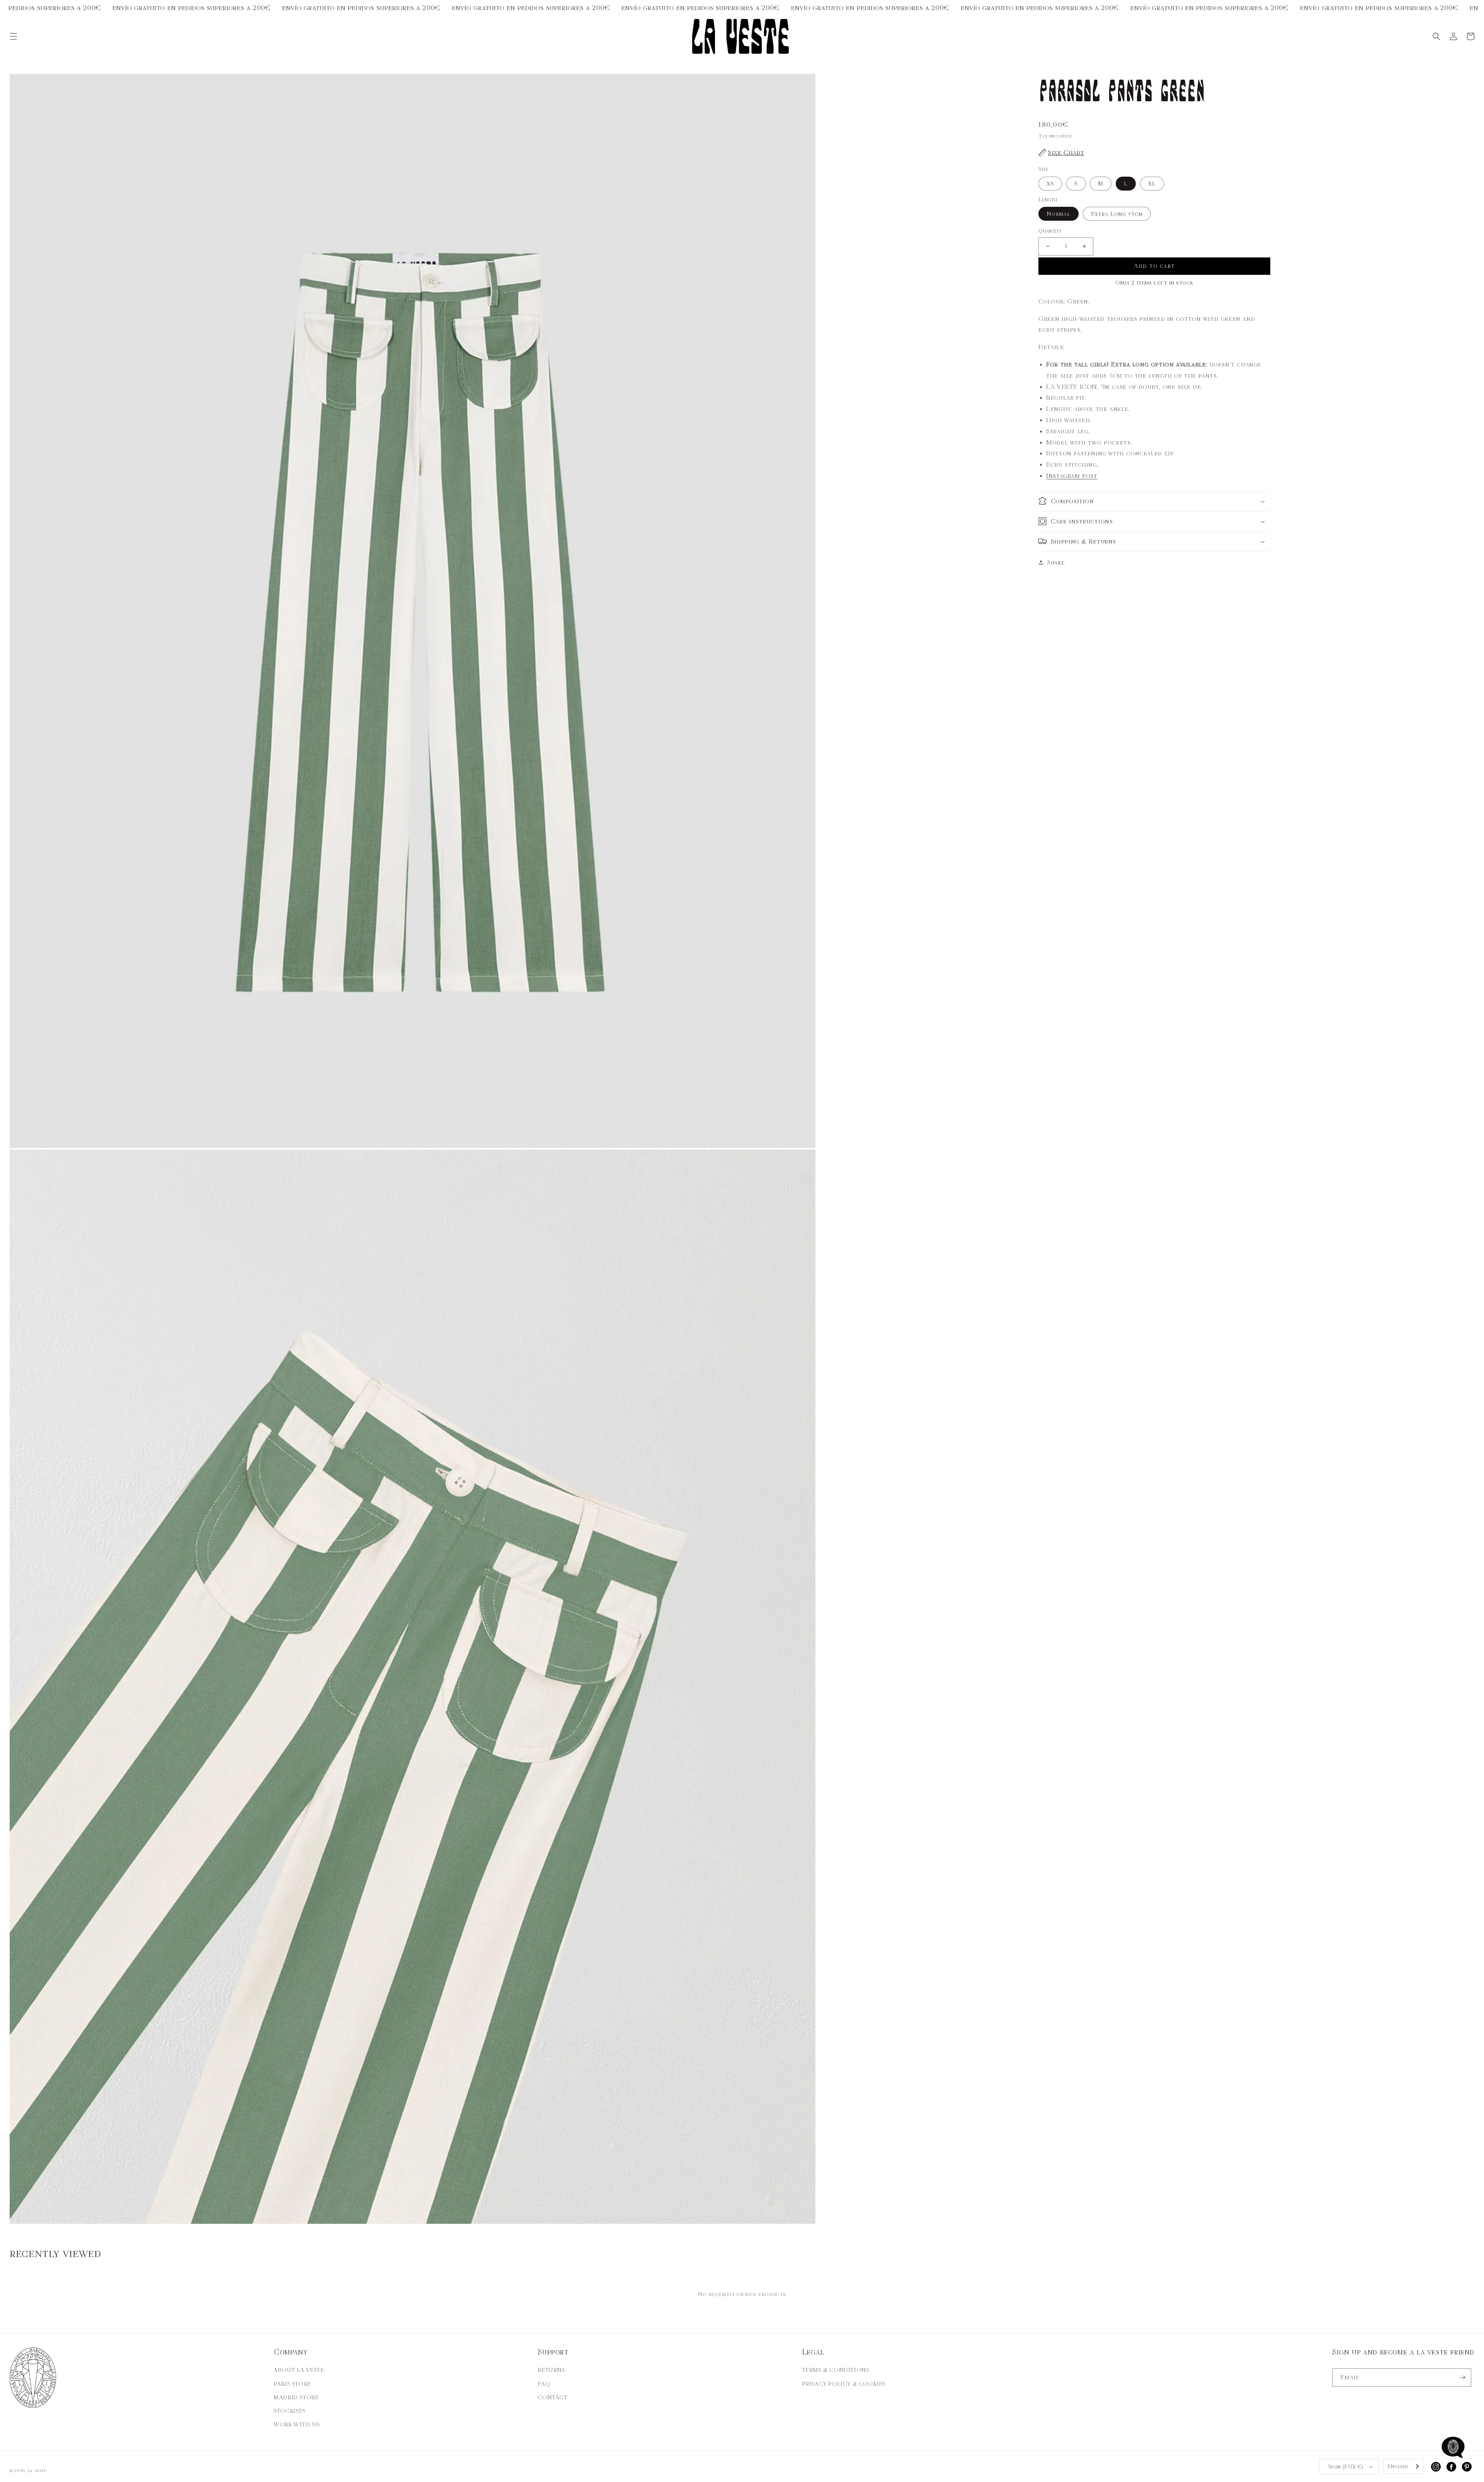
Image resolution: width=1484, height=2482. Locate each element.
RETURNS (551, 2370)
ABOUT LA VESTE (299, 2370)
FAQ (544, 2384)
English (1398, 2466)
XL (1152, 183)
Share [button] (1056, 562)
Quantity (1050, 231)
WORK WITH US (297, 2424)
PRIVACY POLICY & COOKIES (844, 2384)
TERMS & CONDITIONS (836, 2370)
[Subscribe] (1462, 2377)
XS (1050, 183)
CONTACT (552, 2397)
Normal (1059, 214)
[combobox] (1404, 2466)
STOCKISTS (289, 2411)
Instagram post (1072, 475)
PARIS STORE (292, 2384)
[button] (14, 36)
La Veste (37, 2471)
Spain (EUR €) (1346, 2467)
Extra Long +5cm (1117, 214)
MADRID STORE (296, 2397)
